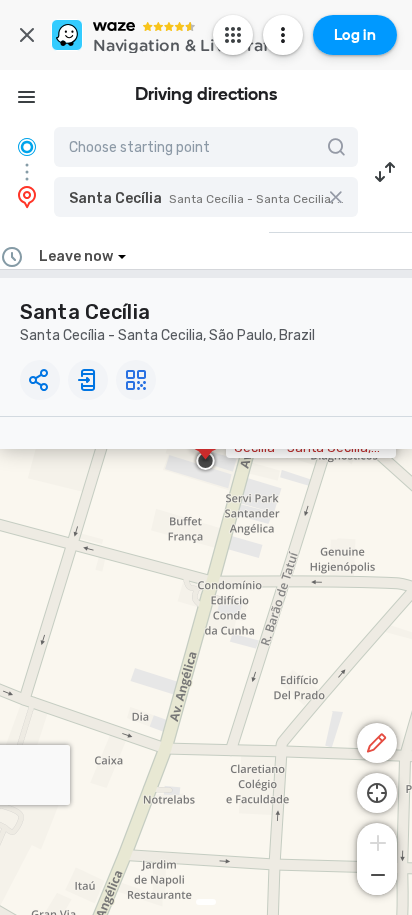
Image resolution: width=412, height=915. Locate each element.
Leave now (76, 256)
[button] (206, 197)
